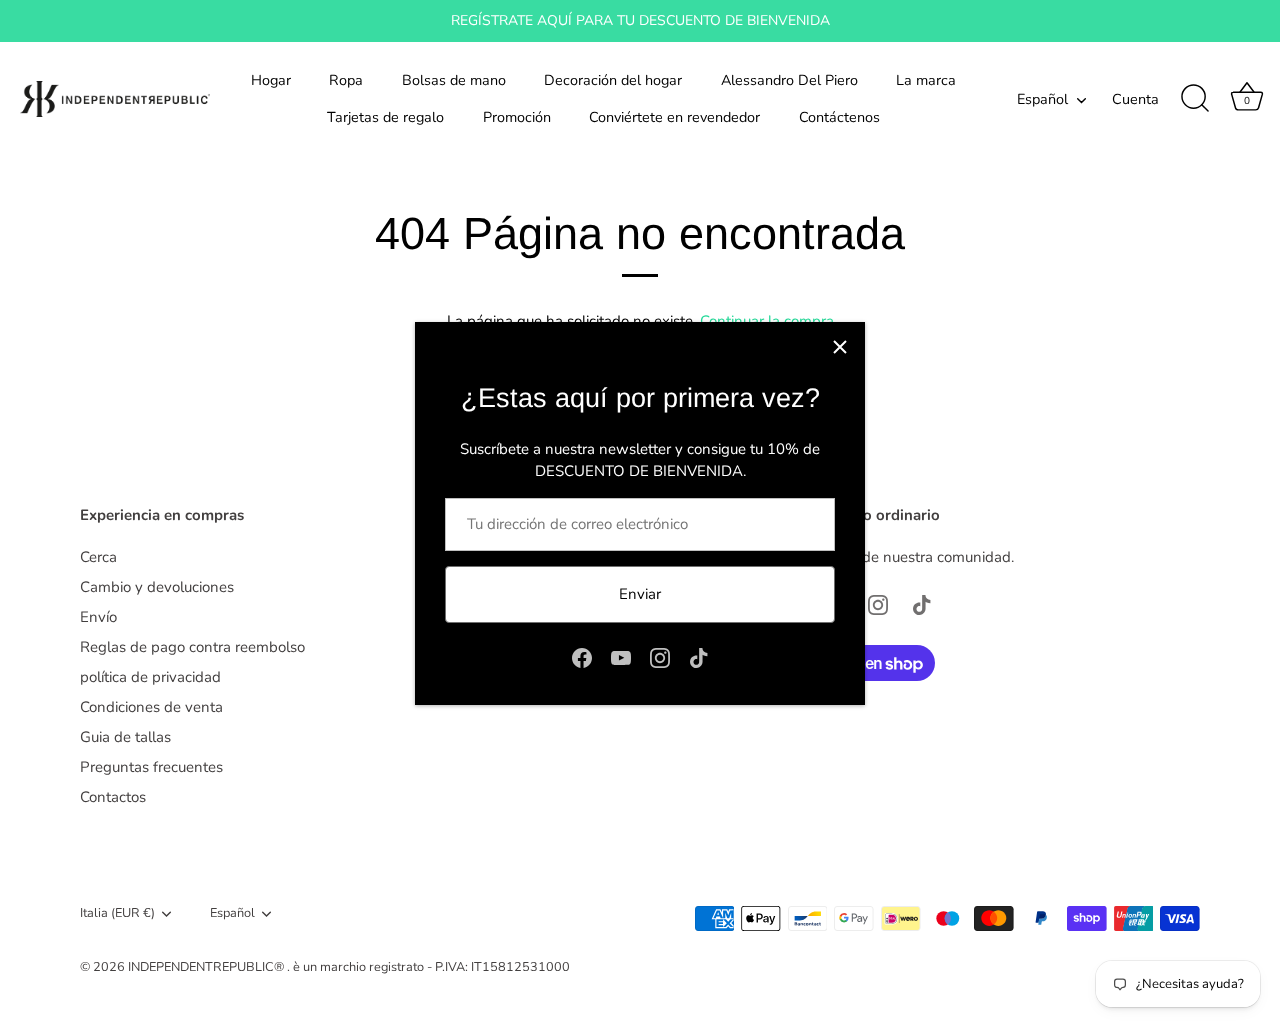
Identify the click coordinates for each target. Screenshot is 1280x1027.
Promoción (517, 117)
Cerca (98, 557)
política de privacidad (150, 677)
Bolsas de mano (454, 80)
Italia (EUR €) (117, 914)
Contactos (113, 797)
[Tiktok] (699, 656)
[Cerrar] (840, 347)
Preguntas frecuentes (151, 767)
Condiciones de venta (151, 707)
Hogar (271, 80)
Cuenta (1135, 99)
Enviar (640, 594)
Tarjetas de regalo (385, 117)
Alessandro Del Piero (789, 80)
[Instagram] (660, 656)
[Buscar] (1195, 99)
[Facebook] (582, 656)
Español (1042, 99)
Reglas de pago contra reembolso (192, 647)
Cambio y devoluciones (157, 587)
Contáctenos (839, 117)
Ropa (346, 80)
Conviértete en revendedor (674, 117)
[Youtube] (621, 656)
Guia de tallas (125, 737)
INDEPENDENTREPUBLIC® (207, 967)
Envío (98, 617)
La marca (926, 80)
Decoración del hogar (613, 80)
